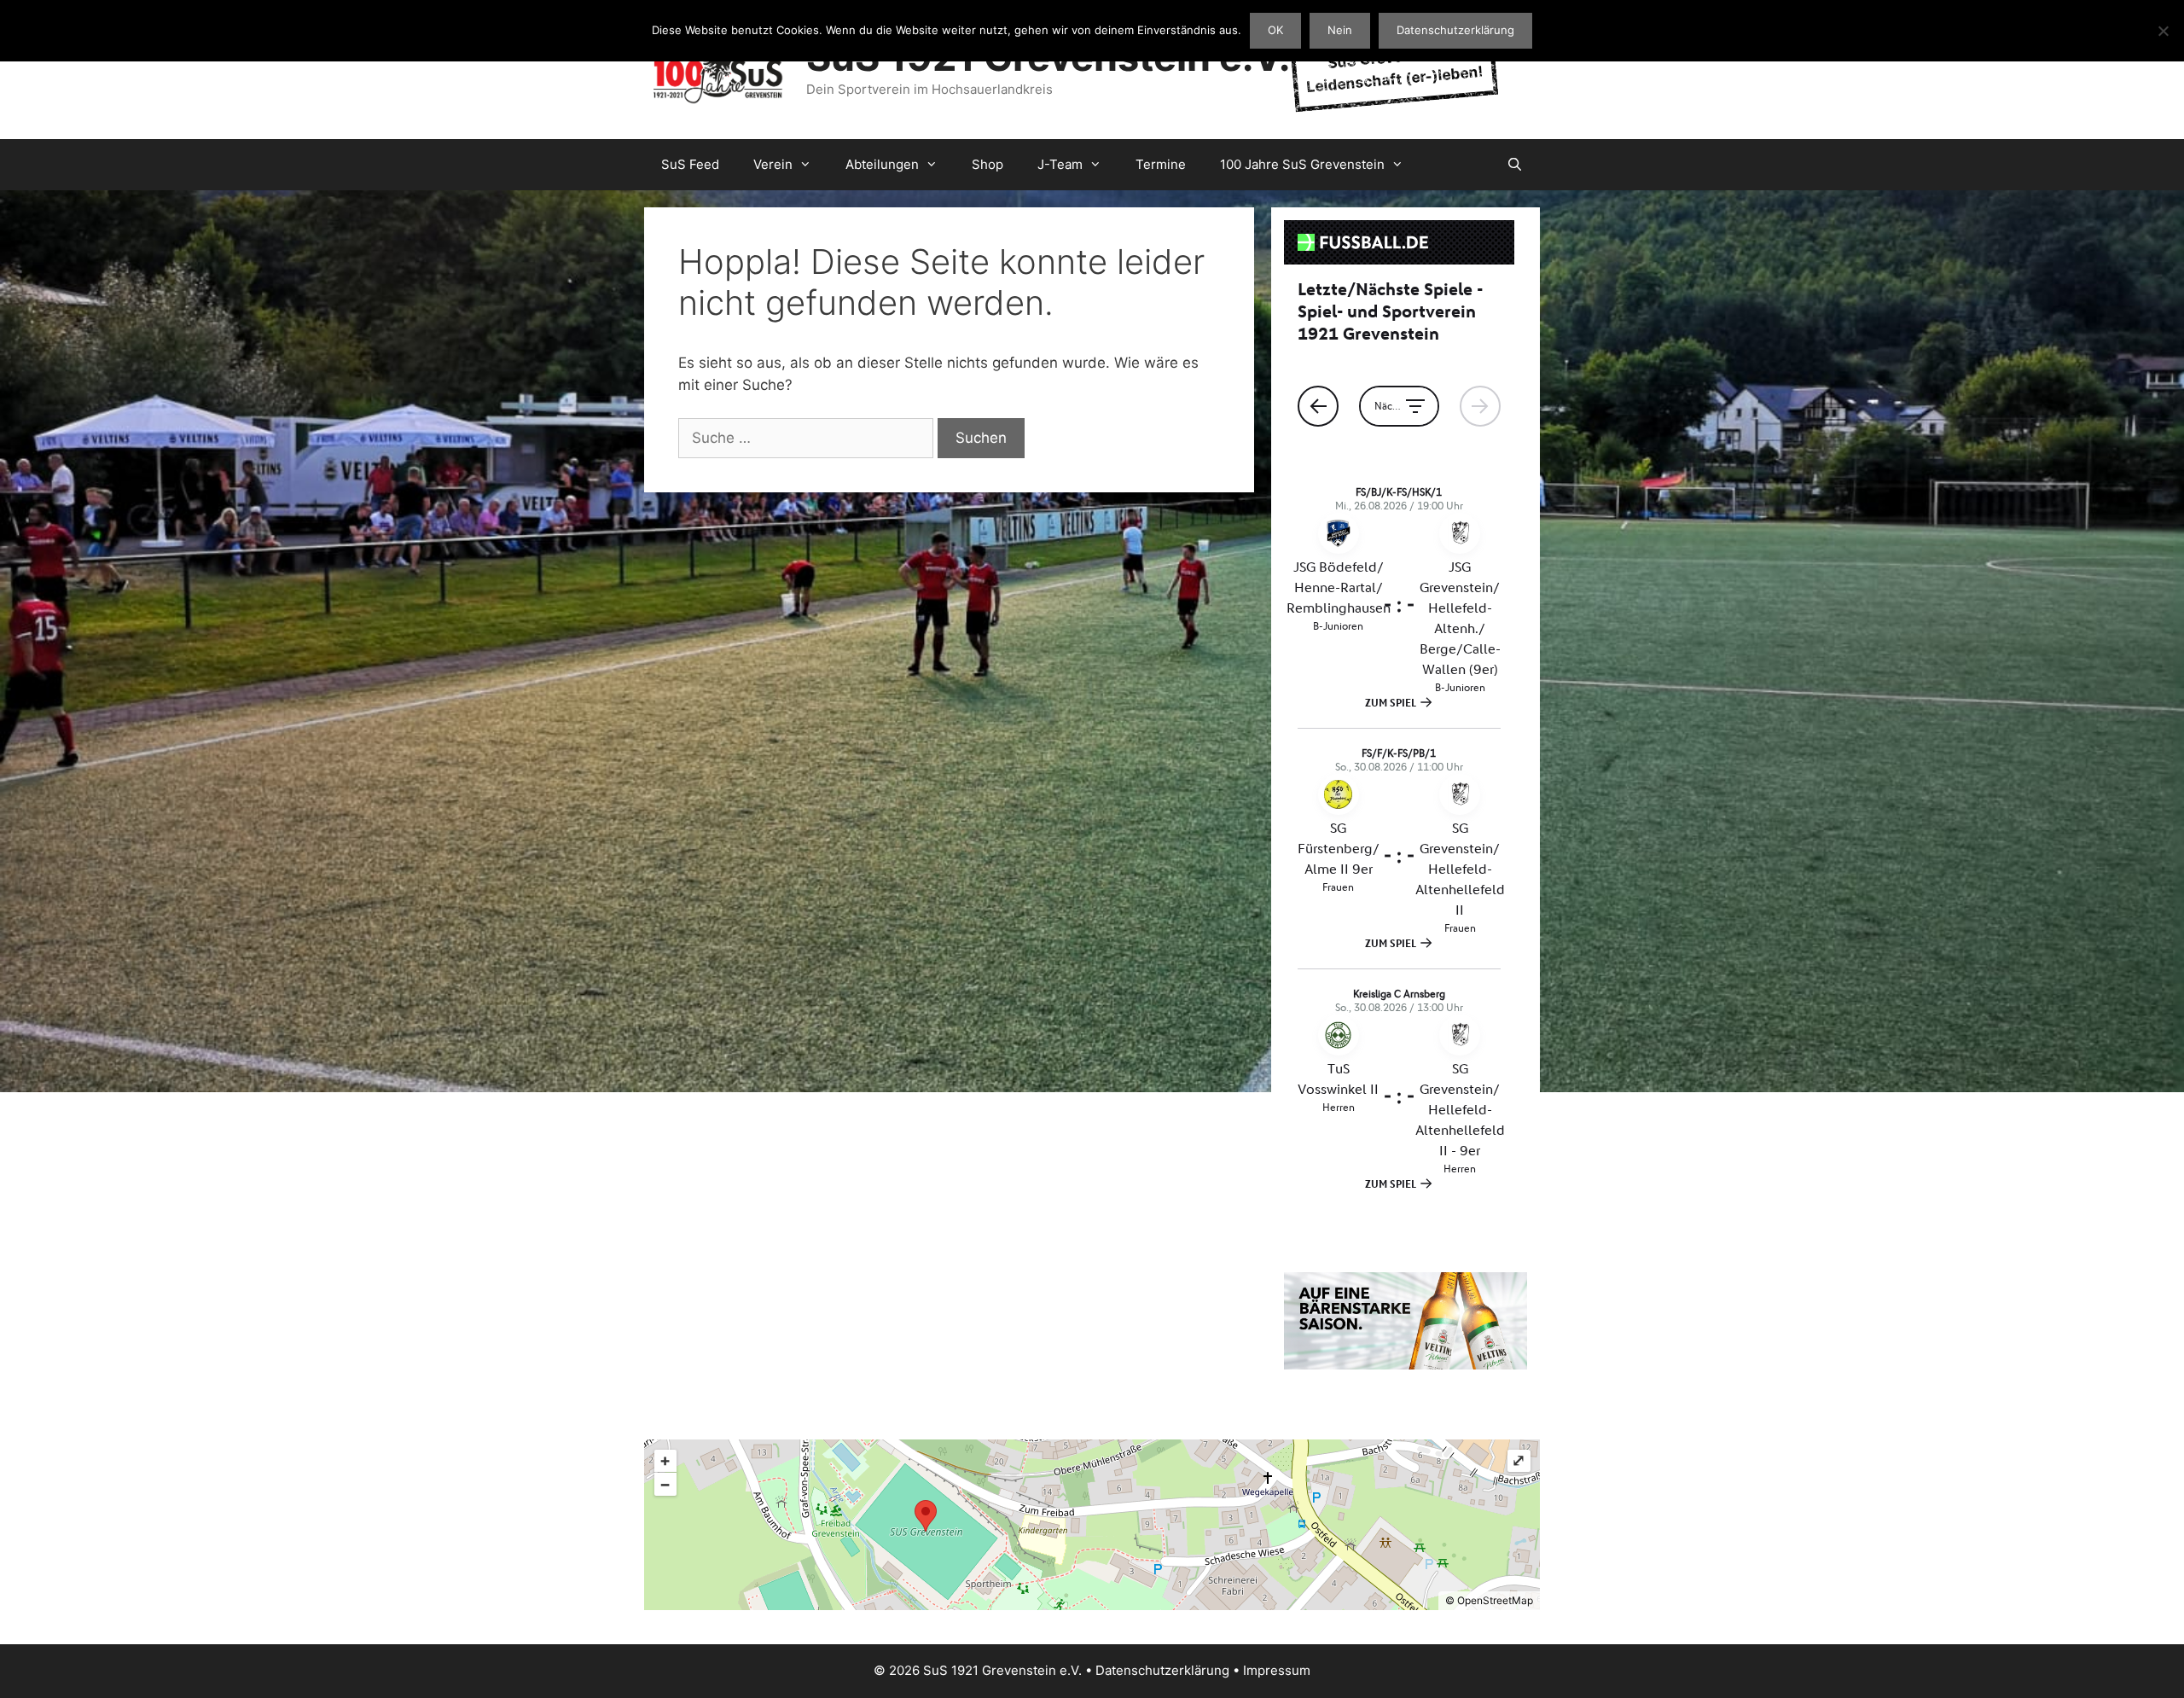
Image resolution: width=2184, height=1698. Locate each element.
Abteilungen (882, 164)
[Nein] (2163, 31)
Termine (1161, 164)
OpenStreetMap (1495, 1600)
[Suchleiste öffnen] (1515, 165)
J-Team (1060, 164)
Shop (987, 164)
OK (1275, 30)
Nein (1340, 30)
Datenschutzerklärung (1162, 1670)
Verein (773, 164)
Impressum (1277, 1670)
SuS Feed (690, 164)
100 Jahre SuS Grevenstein (1302, 164)
